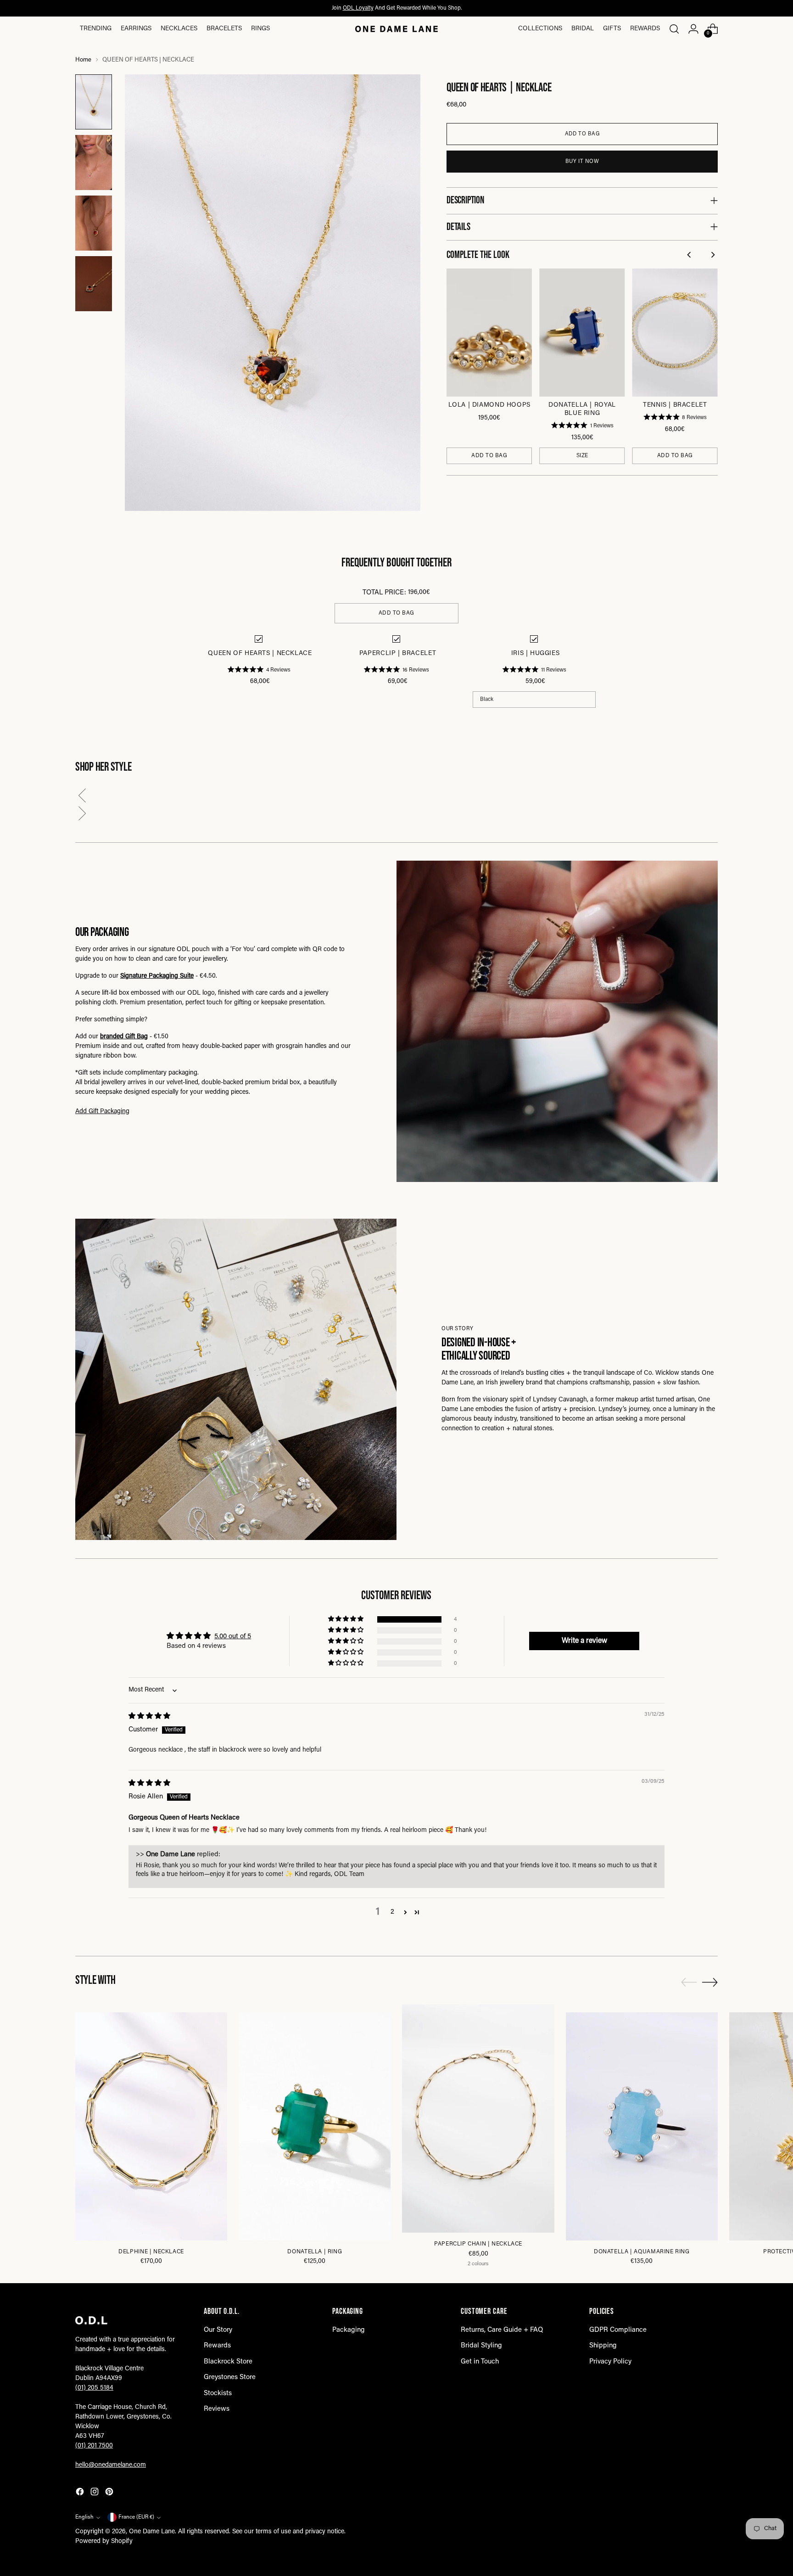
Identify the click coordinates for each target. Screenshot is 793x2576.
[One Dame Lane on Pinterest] (110, 2494)
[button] (396, 798)
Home (83, 60)
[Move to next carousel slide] (710, 1982)
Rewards (645, 29)
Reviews (217, 2409)
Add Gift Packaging (102, 1112)
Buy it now (582, 162)
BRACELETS (224, 29)
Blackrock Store (228, 2362)
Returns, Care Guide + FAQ (502, 2330)
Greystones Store (230, 2377)
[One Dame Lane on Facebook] (81, 2494)
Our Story (218, 2330)
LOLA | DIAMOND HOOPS (489, 405)
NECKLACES (179, 29)
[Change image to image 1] (94, 102)
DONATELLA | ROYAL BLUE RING (582, 409)
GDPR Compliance (618, 2330)
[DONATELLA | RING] (315, 2126)
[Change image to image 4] (94, 284)
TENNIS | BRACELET (675, 405)
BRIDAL (583, 29)
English (84, 2517)
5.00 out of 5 (233, 1637)
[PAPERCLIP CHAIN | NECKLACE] (478, 2119)
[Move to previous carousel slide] (689, 1982)
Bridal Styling (481, 2346)
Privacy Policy (610, 2362)
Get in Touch (480, 2362)
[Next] (713, 256)
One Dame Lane (152, 2532)
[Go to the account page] (693, 29)
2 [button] (392, 1912)
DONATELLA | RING (315, 2252)
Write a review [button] (584, 1641)
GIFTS (612, 29)
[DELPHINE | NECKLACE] (151, 2126)
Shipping (603, 2346)
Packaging (349, 2330)
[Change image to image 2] (94, 162)
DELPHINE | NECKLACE (151, 2252)
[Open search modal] (674, 29)
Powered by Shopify (104, 2542)
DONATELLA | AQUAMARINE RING (642, 2252)
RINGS (260, 29)
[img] (149, 1716)
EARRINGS (136, 29)
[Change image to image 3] (94, 223)
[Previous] (690, 256)
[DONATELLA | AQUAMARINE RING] (642, 2126)
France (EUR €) (136, 2517)
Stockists (218, 2394)
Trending (96, 29)
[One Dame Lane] (396, 29)
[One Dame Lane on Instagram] (95, 2494)
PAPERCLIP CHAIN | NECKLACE (478, 2244)
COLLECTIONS (540, 29)
